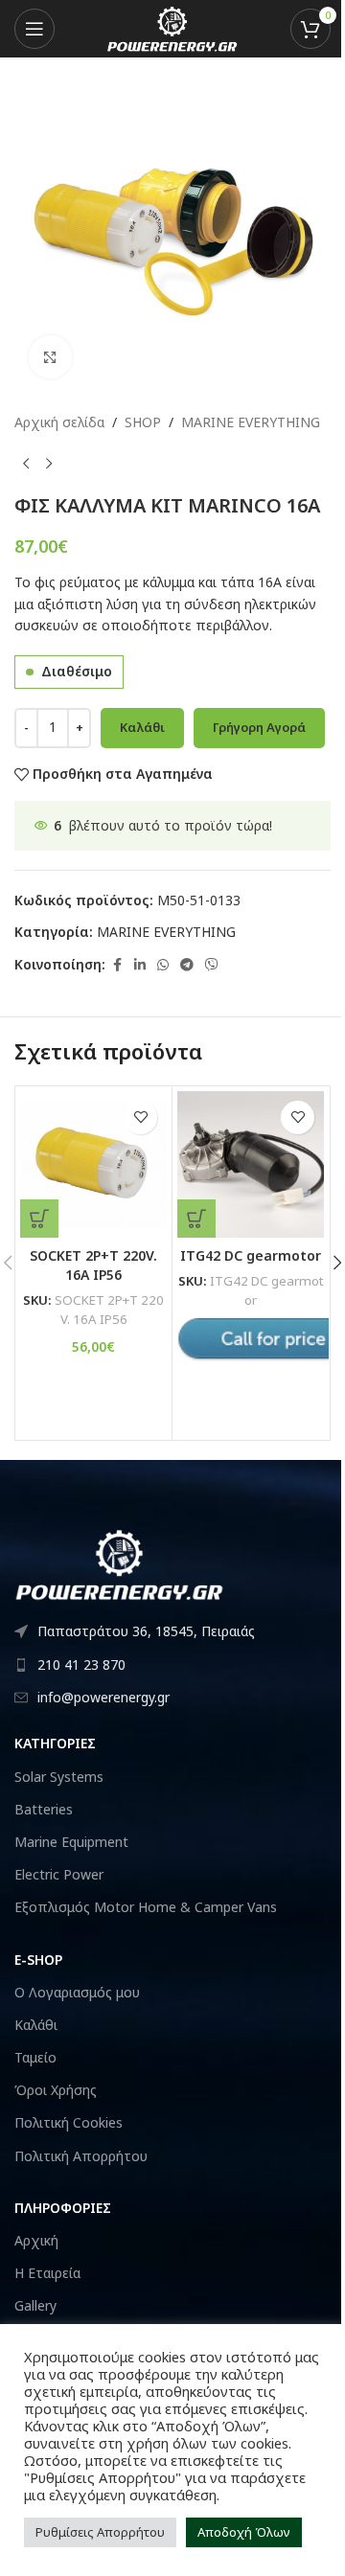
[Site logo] (172, 27)
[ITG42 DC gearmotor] (251, 1164)
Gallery (35, 2305)
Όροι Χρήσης (56, 2090)
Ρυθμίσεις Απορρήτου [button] (100, 2532)
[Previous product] (26, 464)
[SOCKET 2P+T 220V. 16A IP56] (93, 1164)
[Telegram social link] (187, 965)
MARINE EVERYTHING (251, 422)
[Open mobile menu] (34, 29)
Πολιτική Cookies (69, 2122)
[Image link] (120, 1563)
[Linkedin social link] (140, 965)
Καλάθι (142, 727)
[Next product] (49, 464)
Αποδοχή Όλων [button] (244, 2532)
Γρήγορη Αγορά (259, 727)
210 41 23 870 (81, 1664)
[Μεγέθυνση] (50, 357)
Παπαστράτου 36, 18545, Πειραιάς (146, 1631)
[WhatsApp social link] (163, 965)
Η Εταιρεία (47, 2273)
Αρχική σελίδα (59, 422)
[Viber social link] (212, 965)
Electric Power (59, 1874)
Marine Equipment (71, 1842)
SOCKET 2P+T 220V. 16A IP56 (93, 1265)
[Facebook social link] (117, 965)
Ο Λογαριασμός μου (77, 1992)
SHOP (143, 422)
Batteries (44, 1809)
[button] (39, 1219)
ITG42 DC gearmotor (251, 1255)
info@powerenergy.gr (103, 1697)
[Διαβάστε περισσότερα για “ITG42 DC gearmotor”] (196, 1219)
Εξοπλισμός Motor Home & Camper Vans (146, 1907)
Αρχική (36, 2240)
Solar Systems (59, 1777)
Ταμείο (35, 2057)
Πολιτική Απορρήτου (81, 2156)
